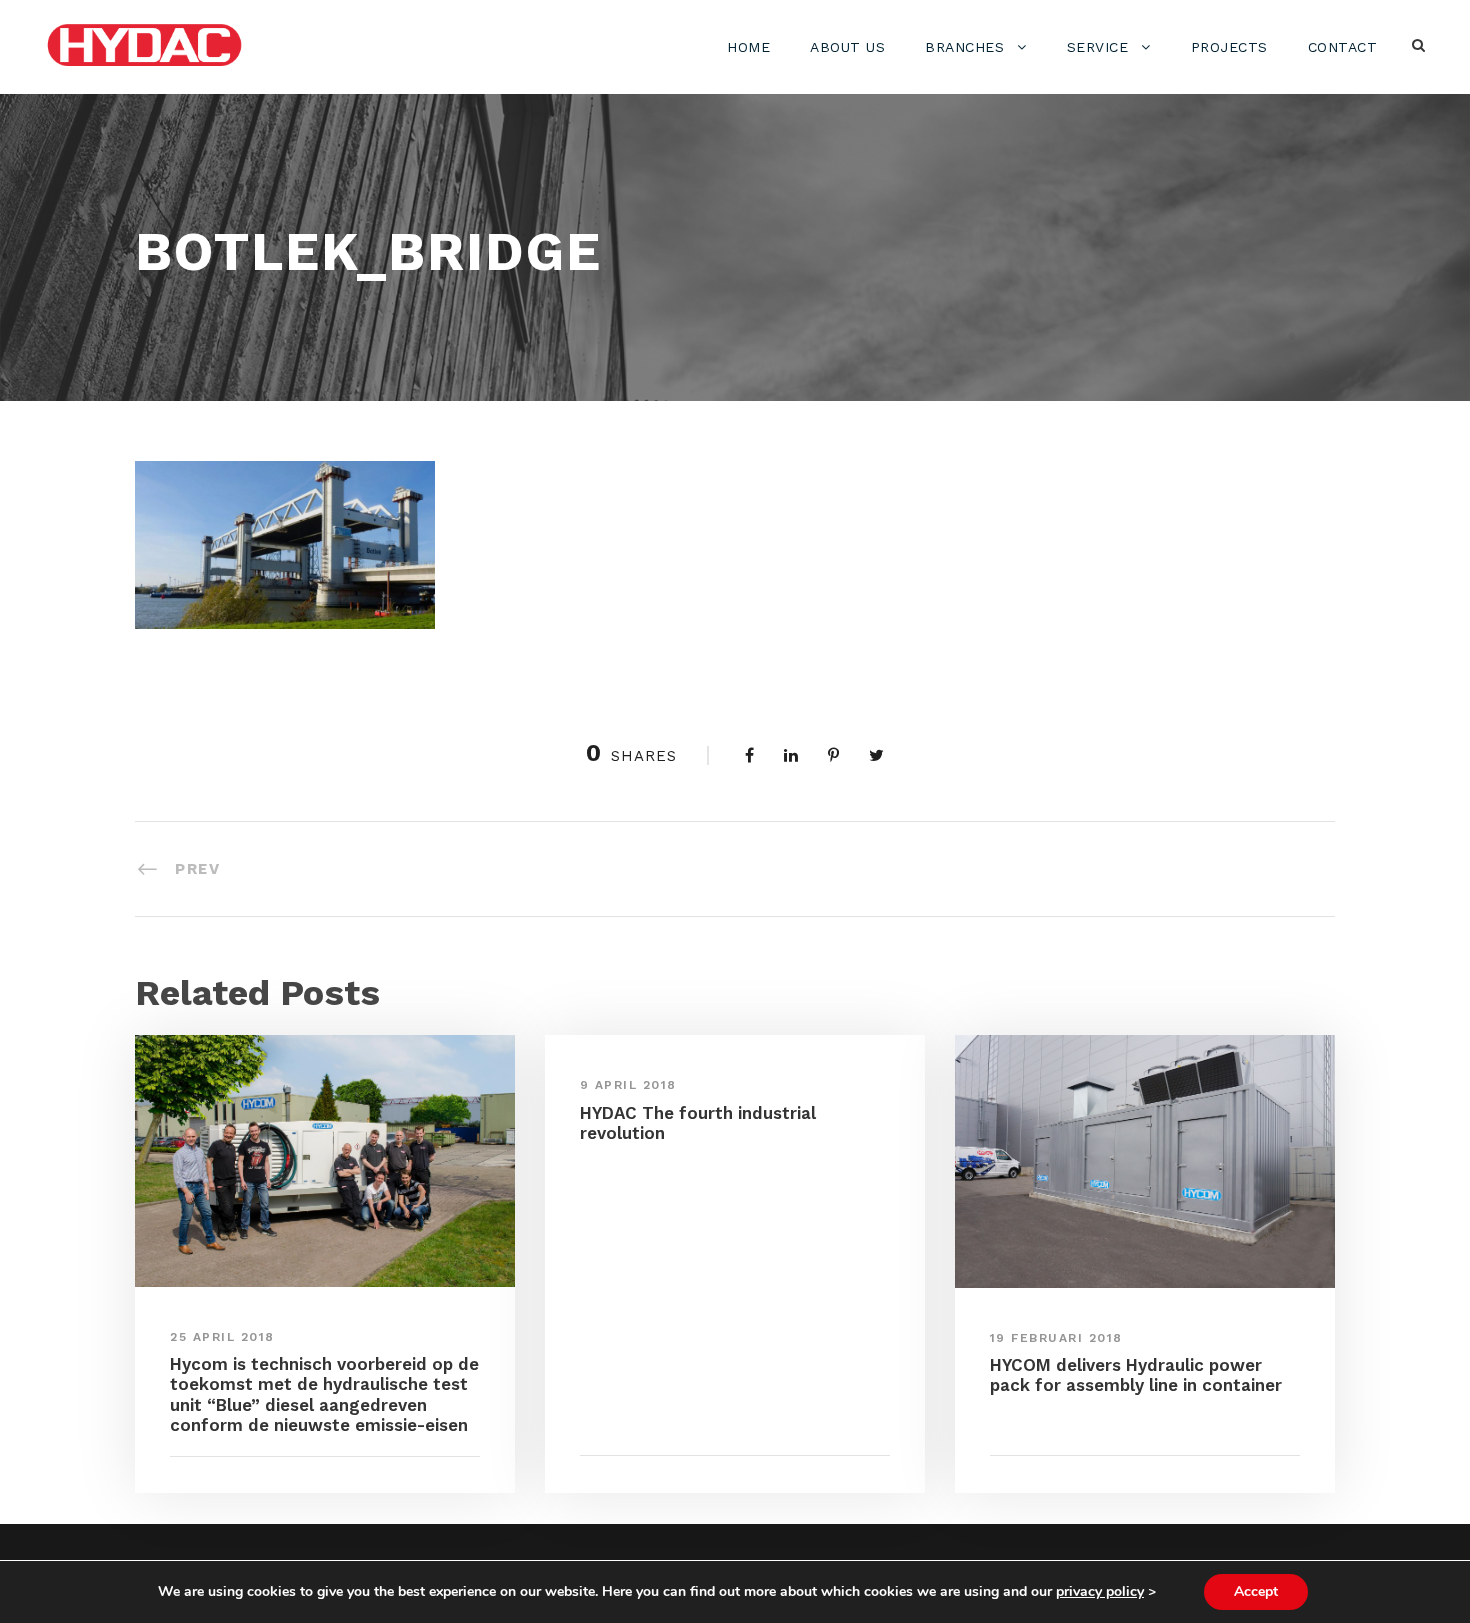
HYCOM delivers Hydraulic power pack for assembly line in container (1136, 1375)
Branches (964, 47)
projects (1229, 47)
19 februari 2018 (1056, 1338)
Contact (1343, 47)
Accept (1256, 1591)
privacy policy (1100, 1591)
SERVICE (1098, 47)
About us (847, 47)
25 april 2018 (222, 1337)
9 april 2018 (628, 1085)
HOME (748, 47)
